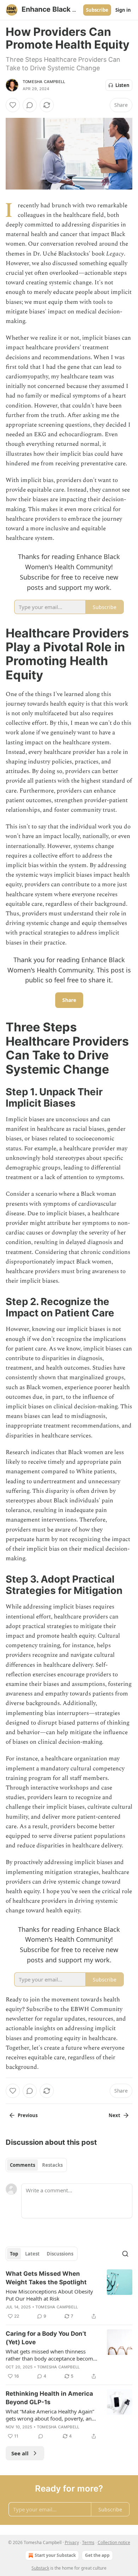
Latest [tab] (32, 2254)
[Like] (13, 105)
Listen (122, 85)
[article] (69, 2295)
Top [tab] (14, 2254)
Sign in (123, 10)
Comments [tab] (22, 2165)
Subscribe (97, 10)
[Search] (125, 2254)
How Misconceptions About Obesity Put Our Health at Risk (49, 2295)
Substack (40, 2568)
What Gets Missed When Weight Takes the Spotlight (46, 2278)
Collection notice (114, 2542)
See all (20, 2453)
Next (114, 2115)
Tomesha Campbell (44, 82)
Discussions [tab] (60, 2254)
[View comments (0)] (30, 105)
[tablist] (36, 2165)
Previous (28, 2115)
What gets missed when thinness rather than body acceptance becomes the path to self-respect (52, 2355)
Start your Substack (55, 2555)
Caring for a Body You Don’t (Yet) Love (46, 2338)
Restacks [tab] (52, 2165)
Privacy (72, 2542)
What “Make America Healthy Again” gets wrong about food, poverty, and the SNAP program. (50, 2415)
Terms (88, 2542)
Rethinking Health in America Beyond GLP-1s (49, 2398)
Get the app (97, 2555)
